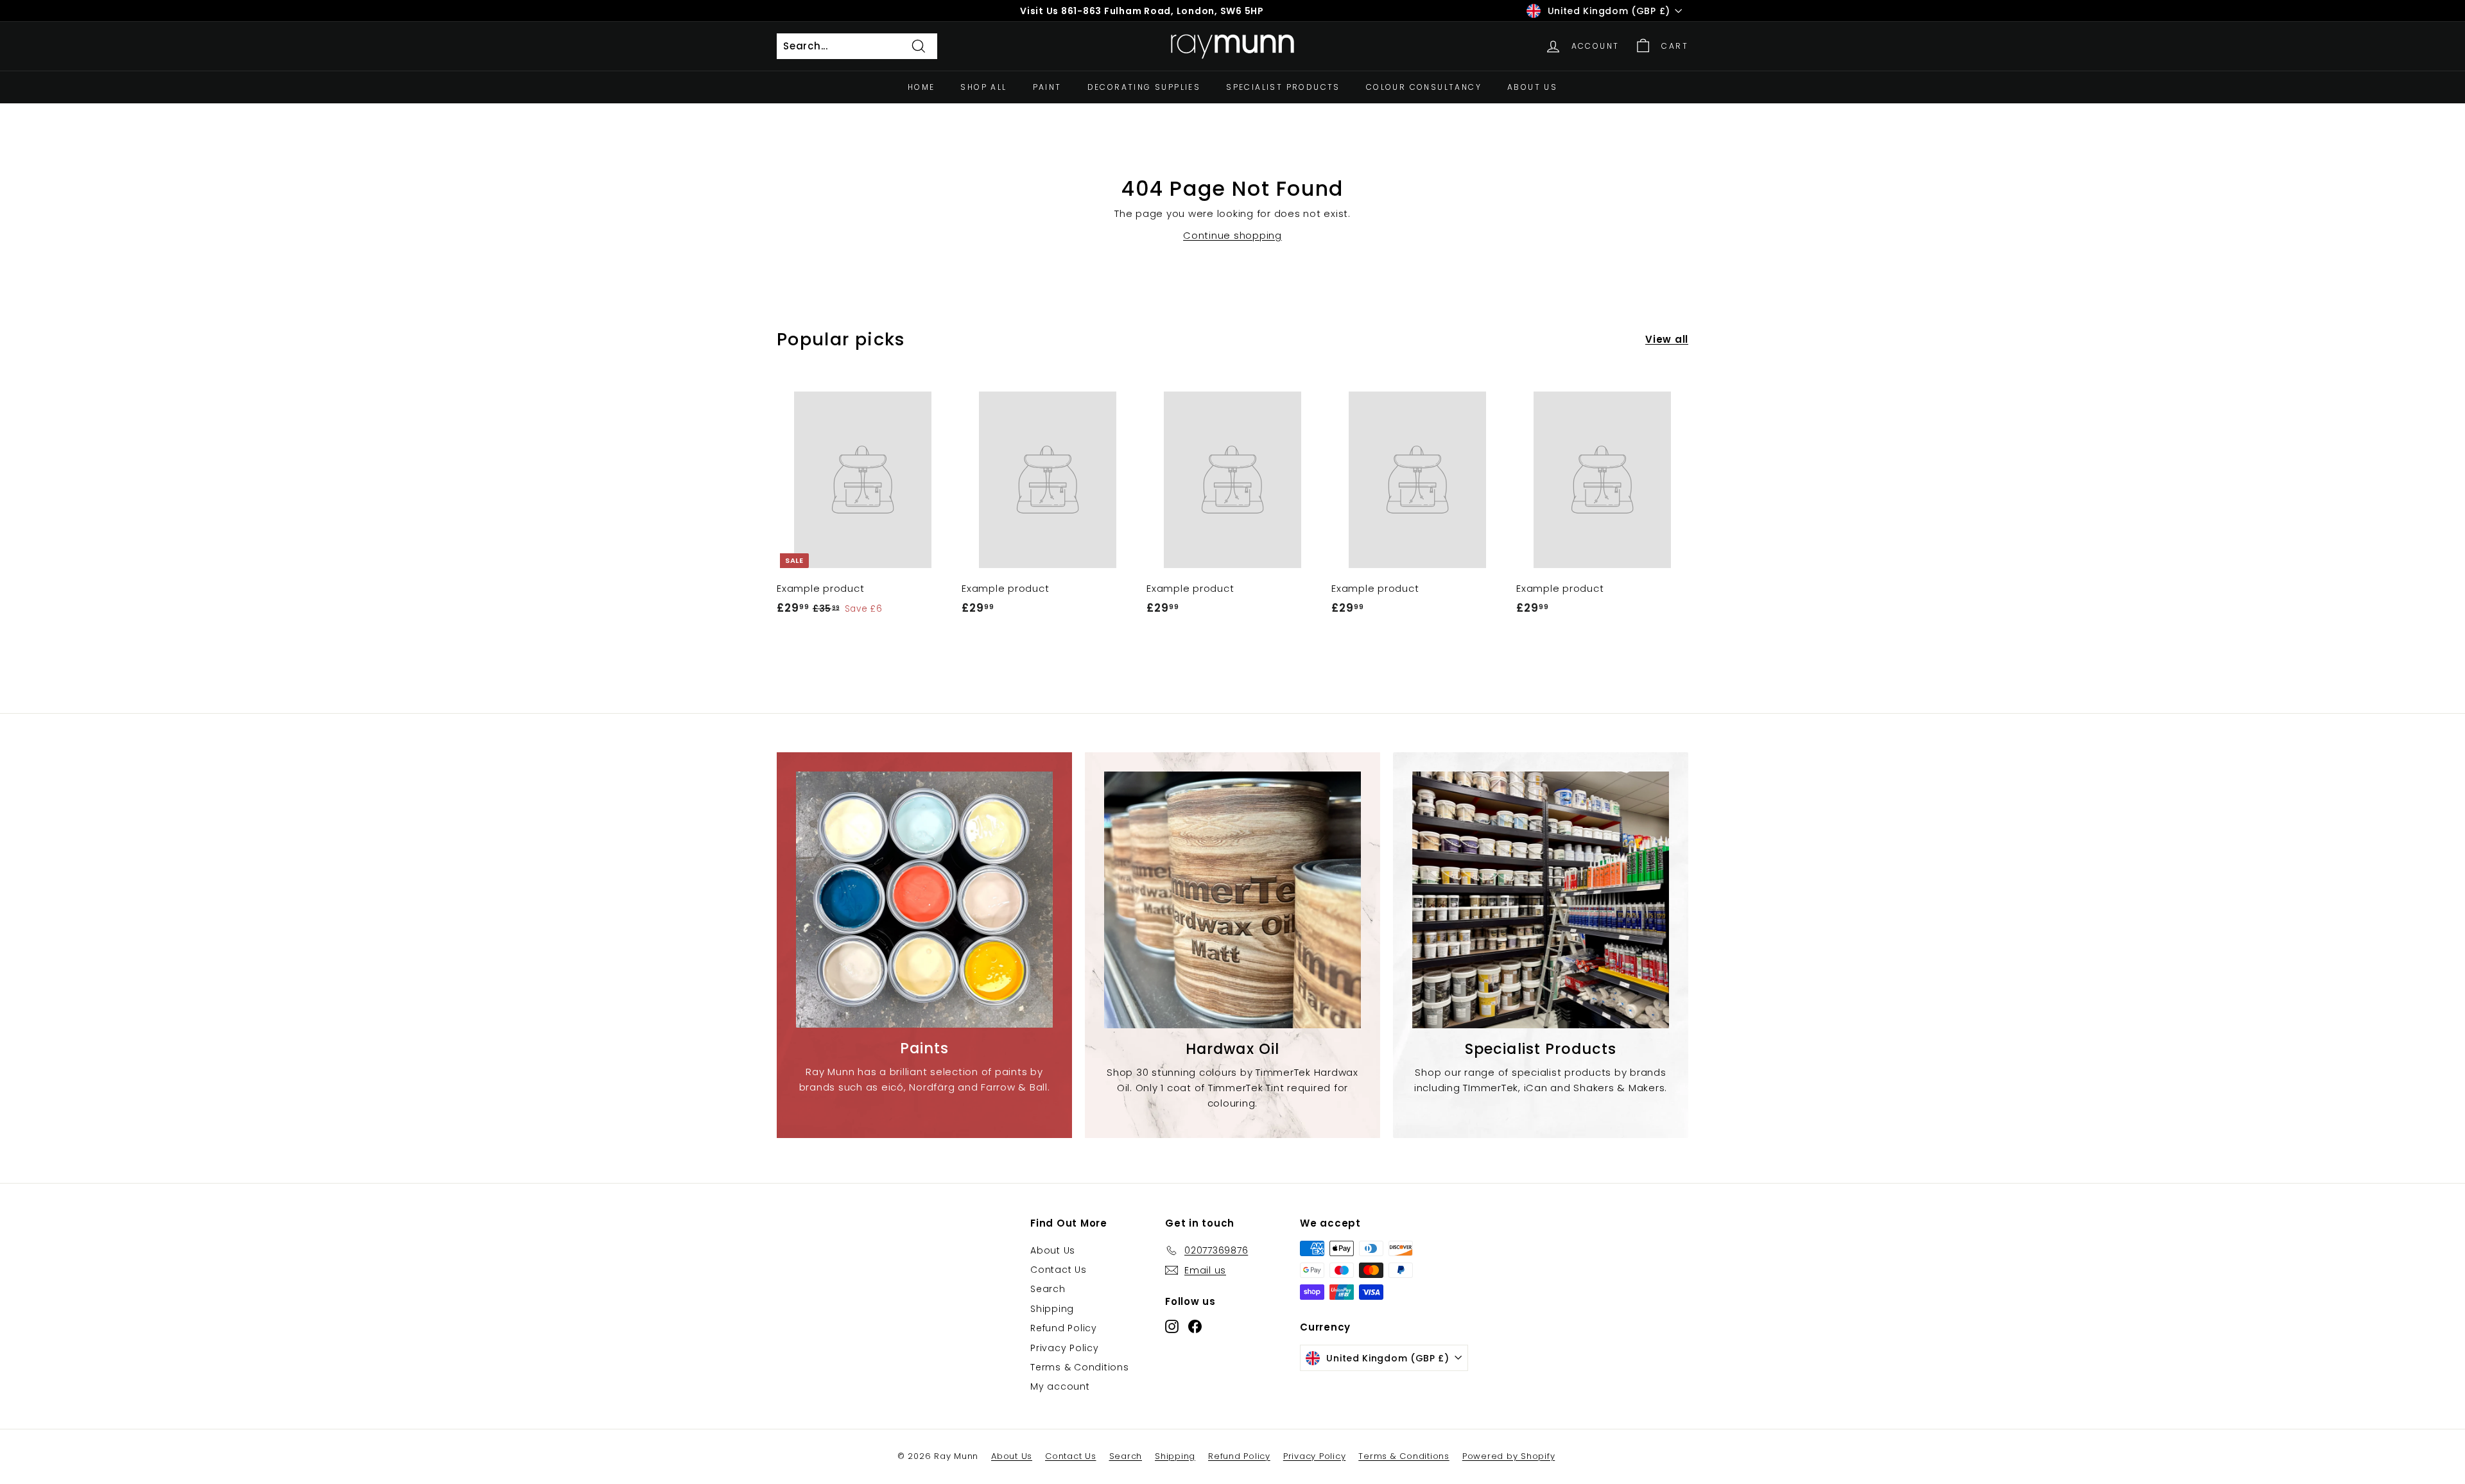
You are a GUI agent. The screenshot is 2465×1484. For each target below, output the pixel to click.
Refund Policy (1064, 1328)
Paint (1047, 87)
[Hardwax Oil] (1232, 900)
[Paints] (924, 900)
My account (1060, 1386)
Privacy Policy (1065, 1348)
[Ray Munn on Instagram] (1172, 1326)
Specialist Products (1283, 87)
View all (1667, 339)
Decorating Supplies (1144, 87)
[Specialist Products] (1541, 900)
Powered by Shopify (1509, 1456)
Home (921, 87)
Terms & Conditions (1080, 1367)
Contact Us (1059, 1270)
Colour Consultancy (1424, 87)
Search (1048, 1289)
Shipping (1052, 1309)
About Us (1532, 87)
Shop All (983, 87)
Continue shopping (1232, 235)
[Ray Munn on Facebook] (1195, 1326)
